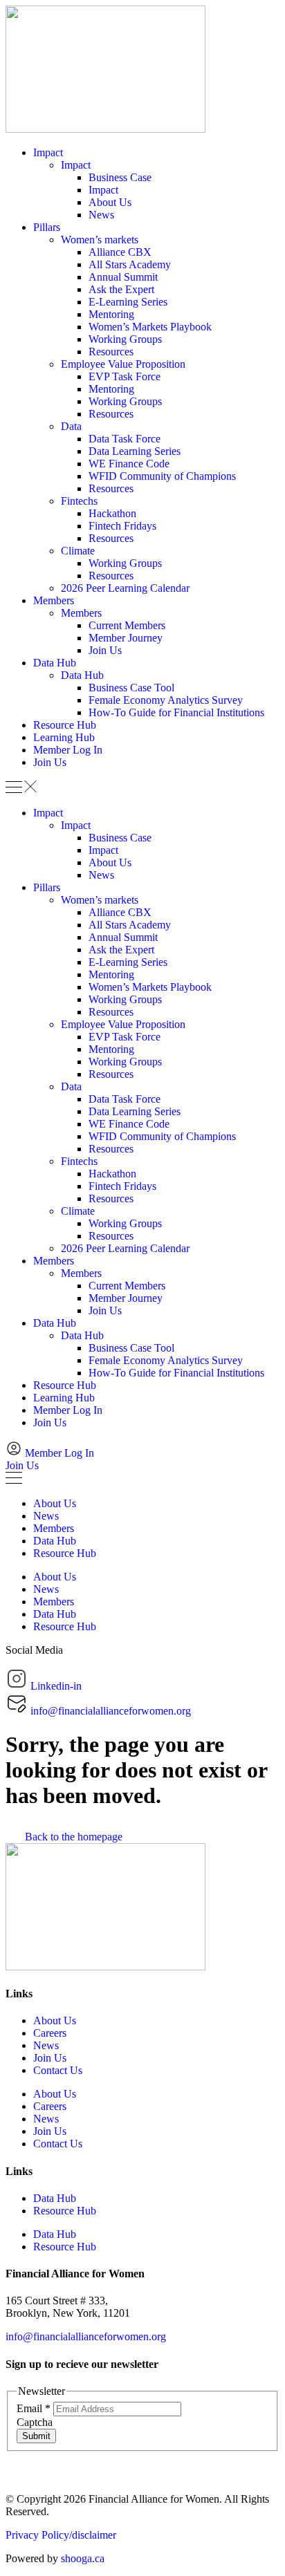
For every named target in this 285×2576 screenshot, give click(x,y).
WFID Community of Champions (162, 476)
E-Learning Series (128, 302)
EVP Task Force (125, 376)
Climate (78, 551)
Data (71, 426)
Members (54, 600)
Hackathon (112, 513)
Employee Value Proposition (123, 364)
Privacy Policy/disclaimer (61, 2535)
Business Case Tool (131, 688)
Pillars (47, 227)
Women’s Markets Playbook (150, 327)
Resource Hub (65, 725)
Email (34, 2408)
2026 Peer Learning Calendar (125, 588)
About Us (110, 202)
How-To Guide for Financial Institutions (176, 712)
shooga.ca (83, 2558)
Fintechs (79, 501)
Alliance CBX (120, 252)
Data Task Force (125, 439)
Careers (50, 2033)
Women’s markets (100, 240)
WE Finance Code (129, 464)
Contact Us (58, 2070)
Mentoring (111, 314)
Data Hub (55, 663)
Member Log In (68, 750)
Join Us (105, 650)
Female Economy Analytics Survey (166, 700)
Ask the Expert (121, 289)
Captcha (35, 2422)
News (101, 215)
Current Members (127, 625)
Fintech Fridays (122, 526)
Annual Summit (123, 277)
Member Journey (126, 638)
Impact (48, 152)
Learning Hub (64, 737)
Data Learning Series (135, 451)
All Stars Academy (130, 264)
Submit (36, 2436)
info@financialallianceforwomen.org (86, 2336)
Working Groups (125, 339)
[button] (142, 788)
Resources (111, 352)
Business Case (120, 177)
